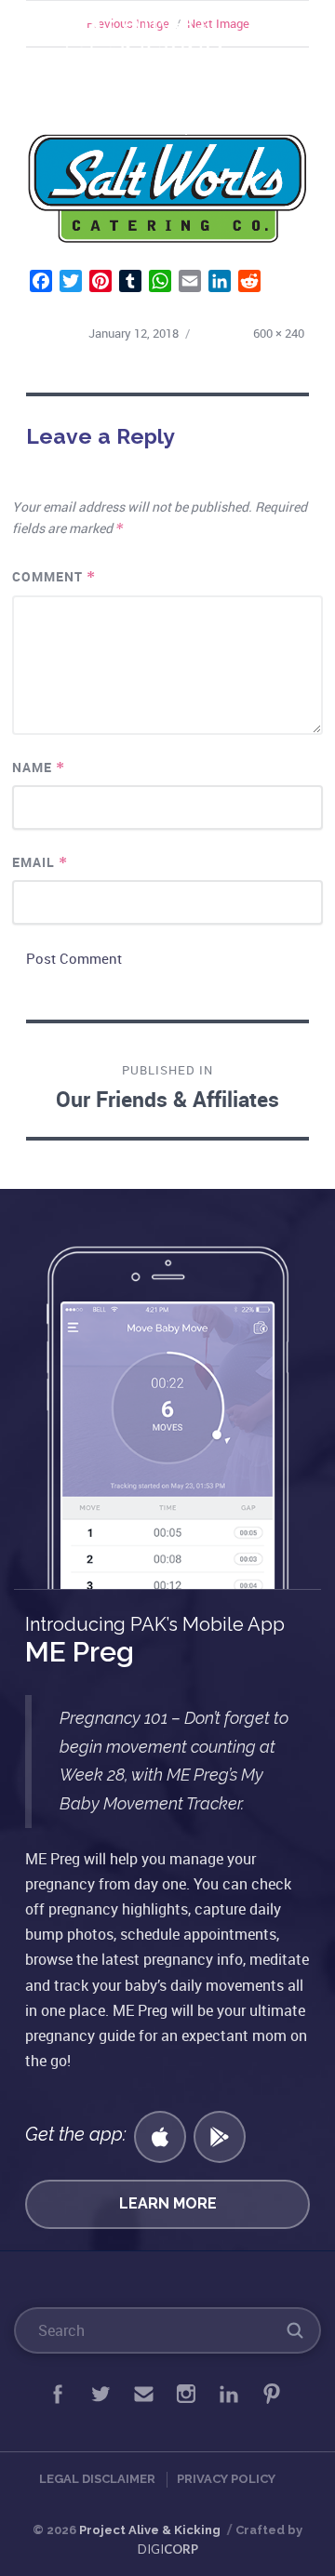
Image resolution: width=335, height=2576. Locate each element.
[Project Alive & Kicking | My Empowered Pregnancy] (148, 38)
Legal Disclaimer (97, 2479)
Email (40, 862)
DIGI (168, 2549)
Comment (54, 576)
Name (39, 767)
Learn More (168, 2203)
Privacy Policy (226, 2479)
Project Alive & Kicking (150, 2530)
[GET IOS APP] (160, 2137)
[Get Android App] (220, 2137)
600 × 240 (279, 333)
